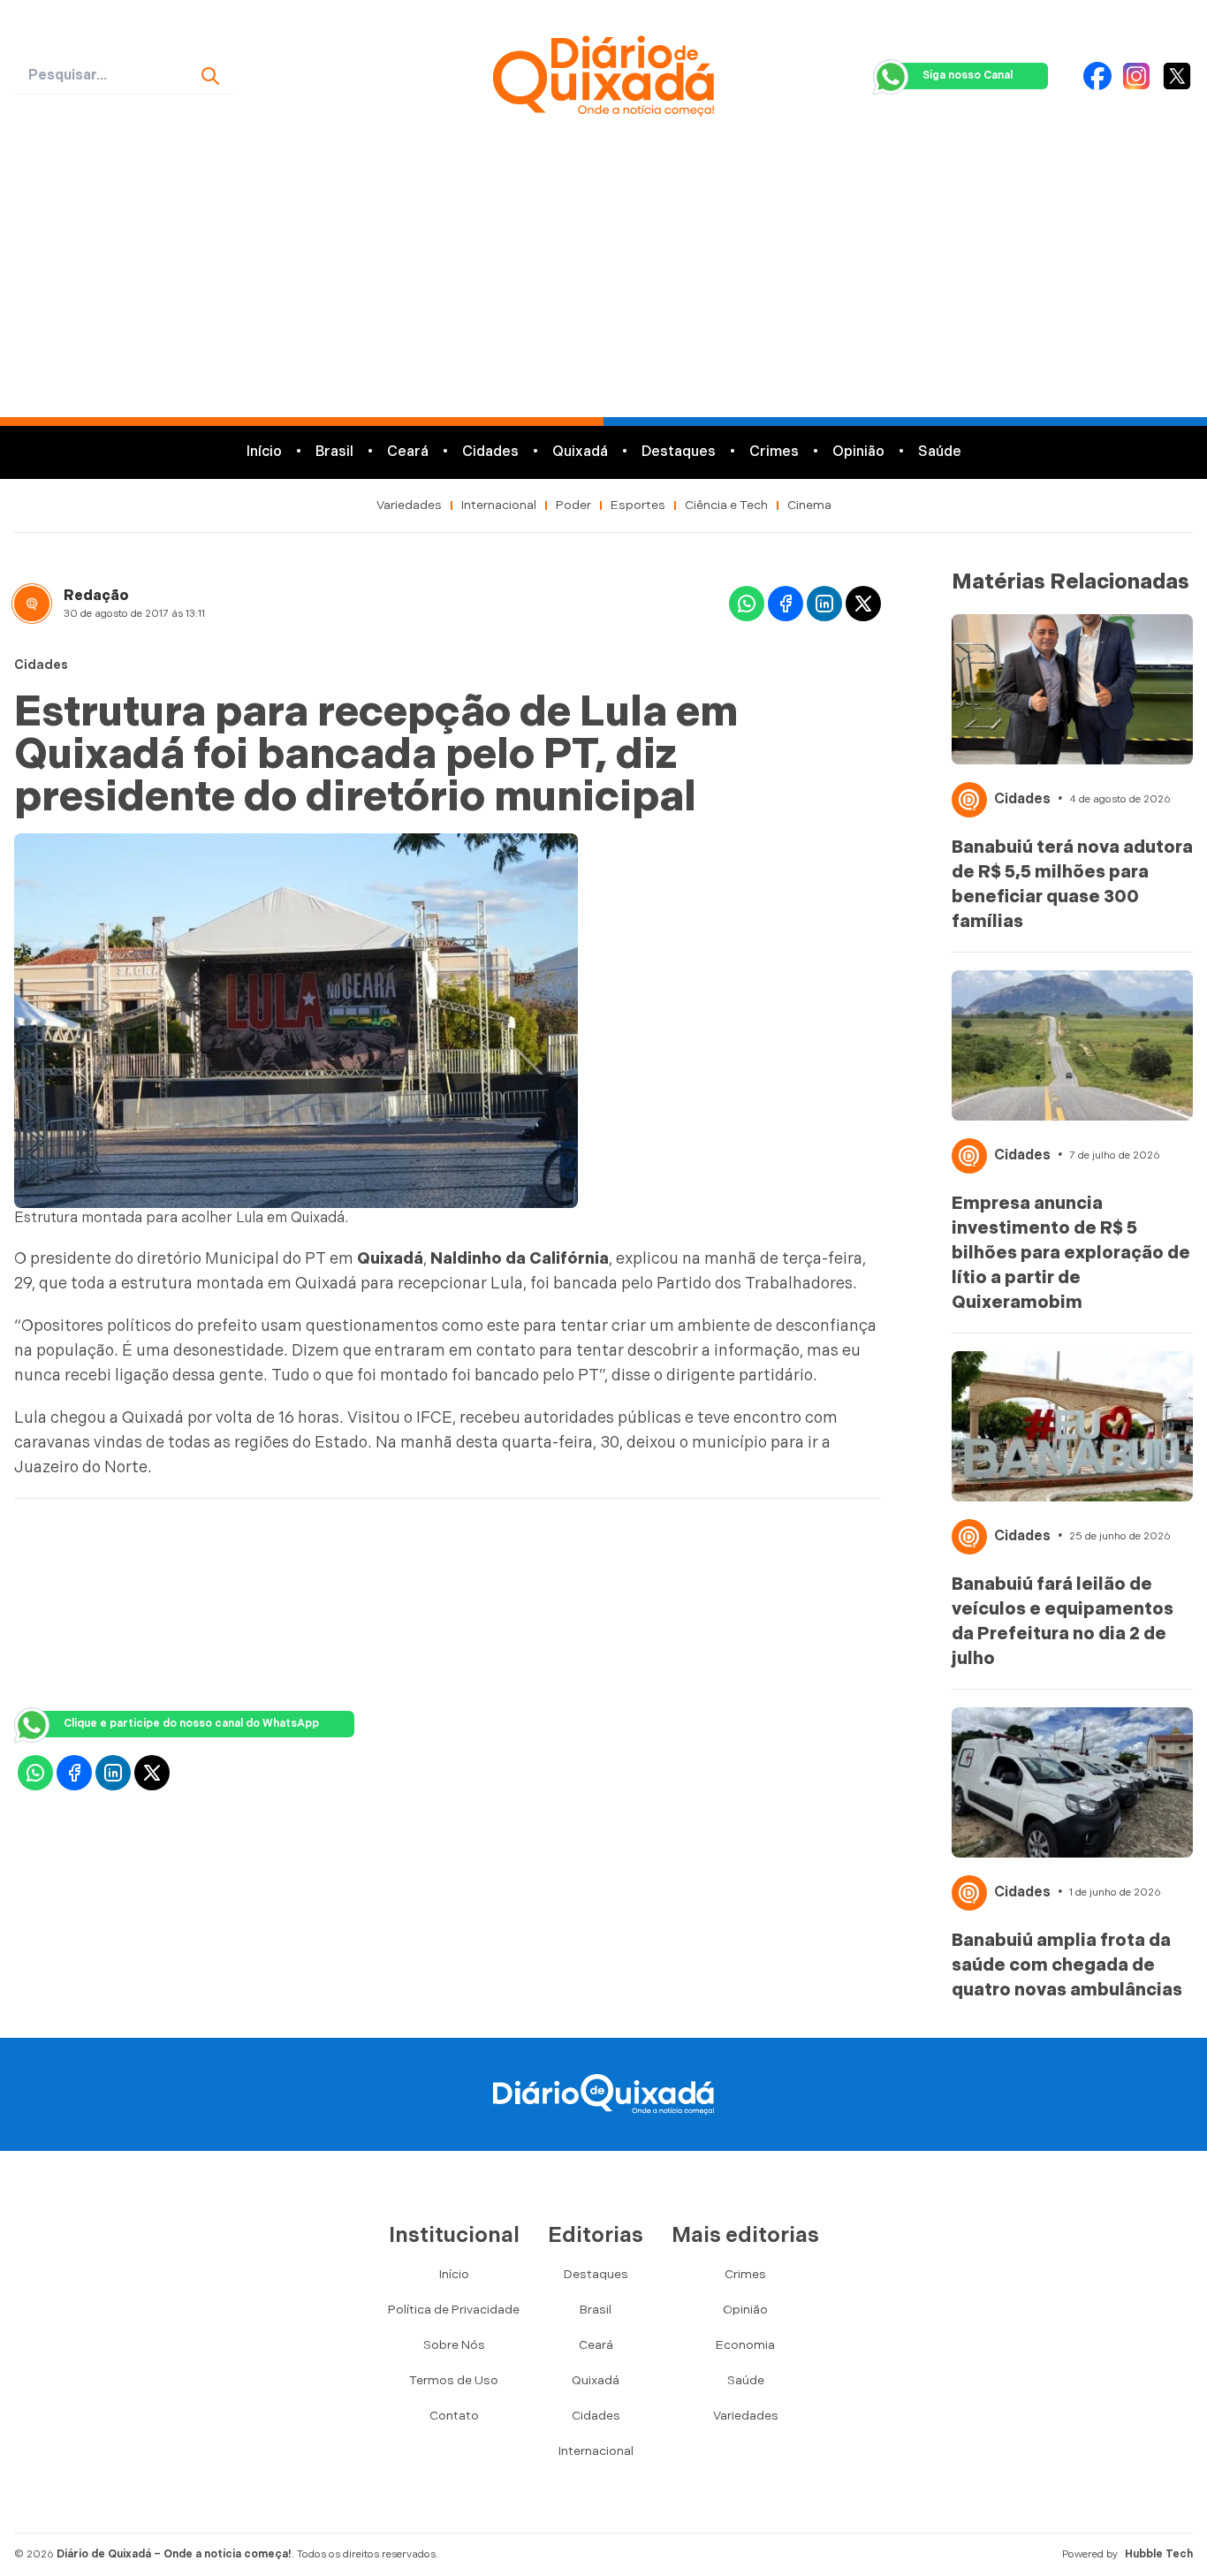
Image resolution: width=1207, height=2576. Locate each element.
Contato (454, 2416)
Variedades (409, 505)
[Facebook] (1097, 76)
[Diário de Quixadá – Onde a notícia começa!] (604, 76)
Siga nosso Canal (968, 76)
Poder (573, 505)
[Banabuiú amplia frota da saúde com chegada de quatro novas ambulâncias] (1073, 1782)
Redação (96, 596)
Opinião (858, 452)
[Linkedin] (824, 604)
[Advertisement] (603, 285)
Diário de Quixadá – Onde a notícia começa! (174, 2554)
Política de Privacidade (454, 2310)
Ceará (408, 452)
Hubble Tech (1159, 2554)
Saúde (940, 452)
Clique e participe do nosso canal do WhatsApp (191, 1724)
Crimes (774, 452)
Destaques (679, 452)
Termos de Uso (454, 2380)
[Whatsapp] (747, 604)
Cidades (490, 452)
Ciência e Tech (726, 505)
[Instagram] (1136, 76)
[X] (1177, 76)
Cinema (809, 505)
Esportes (638, 505)
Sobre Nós (454, 2345)
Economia (745, 2345)
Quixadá (580, 452)
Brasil (334, 452)
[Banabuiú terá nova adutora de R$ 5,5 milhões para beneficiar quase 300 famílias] (1073, 689)
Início (264, 452)
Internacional (499, 505)
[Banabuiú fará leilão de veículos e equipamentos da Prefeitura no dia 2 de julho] (1073, 1426)
